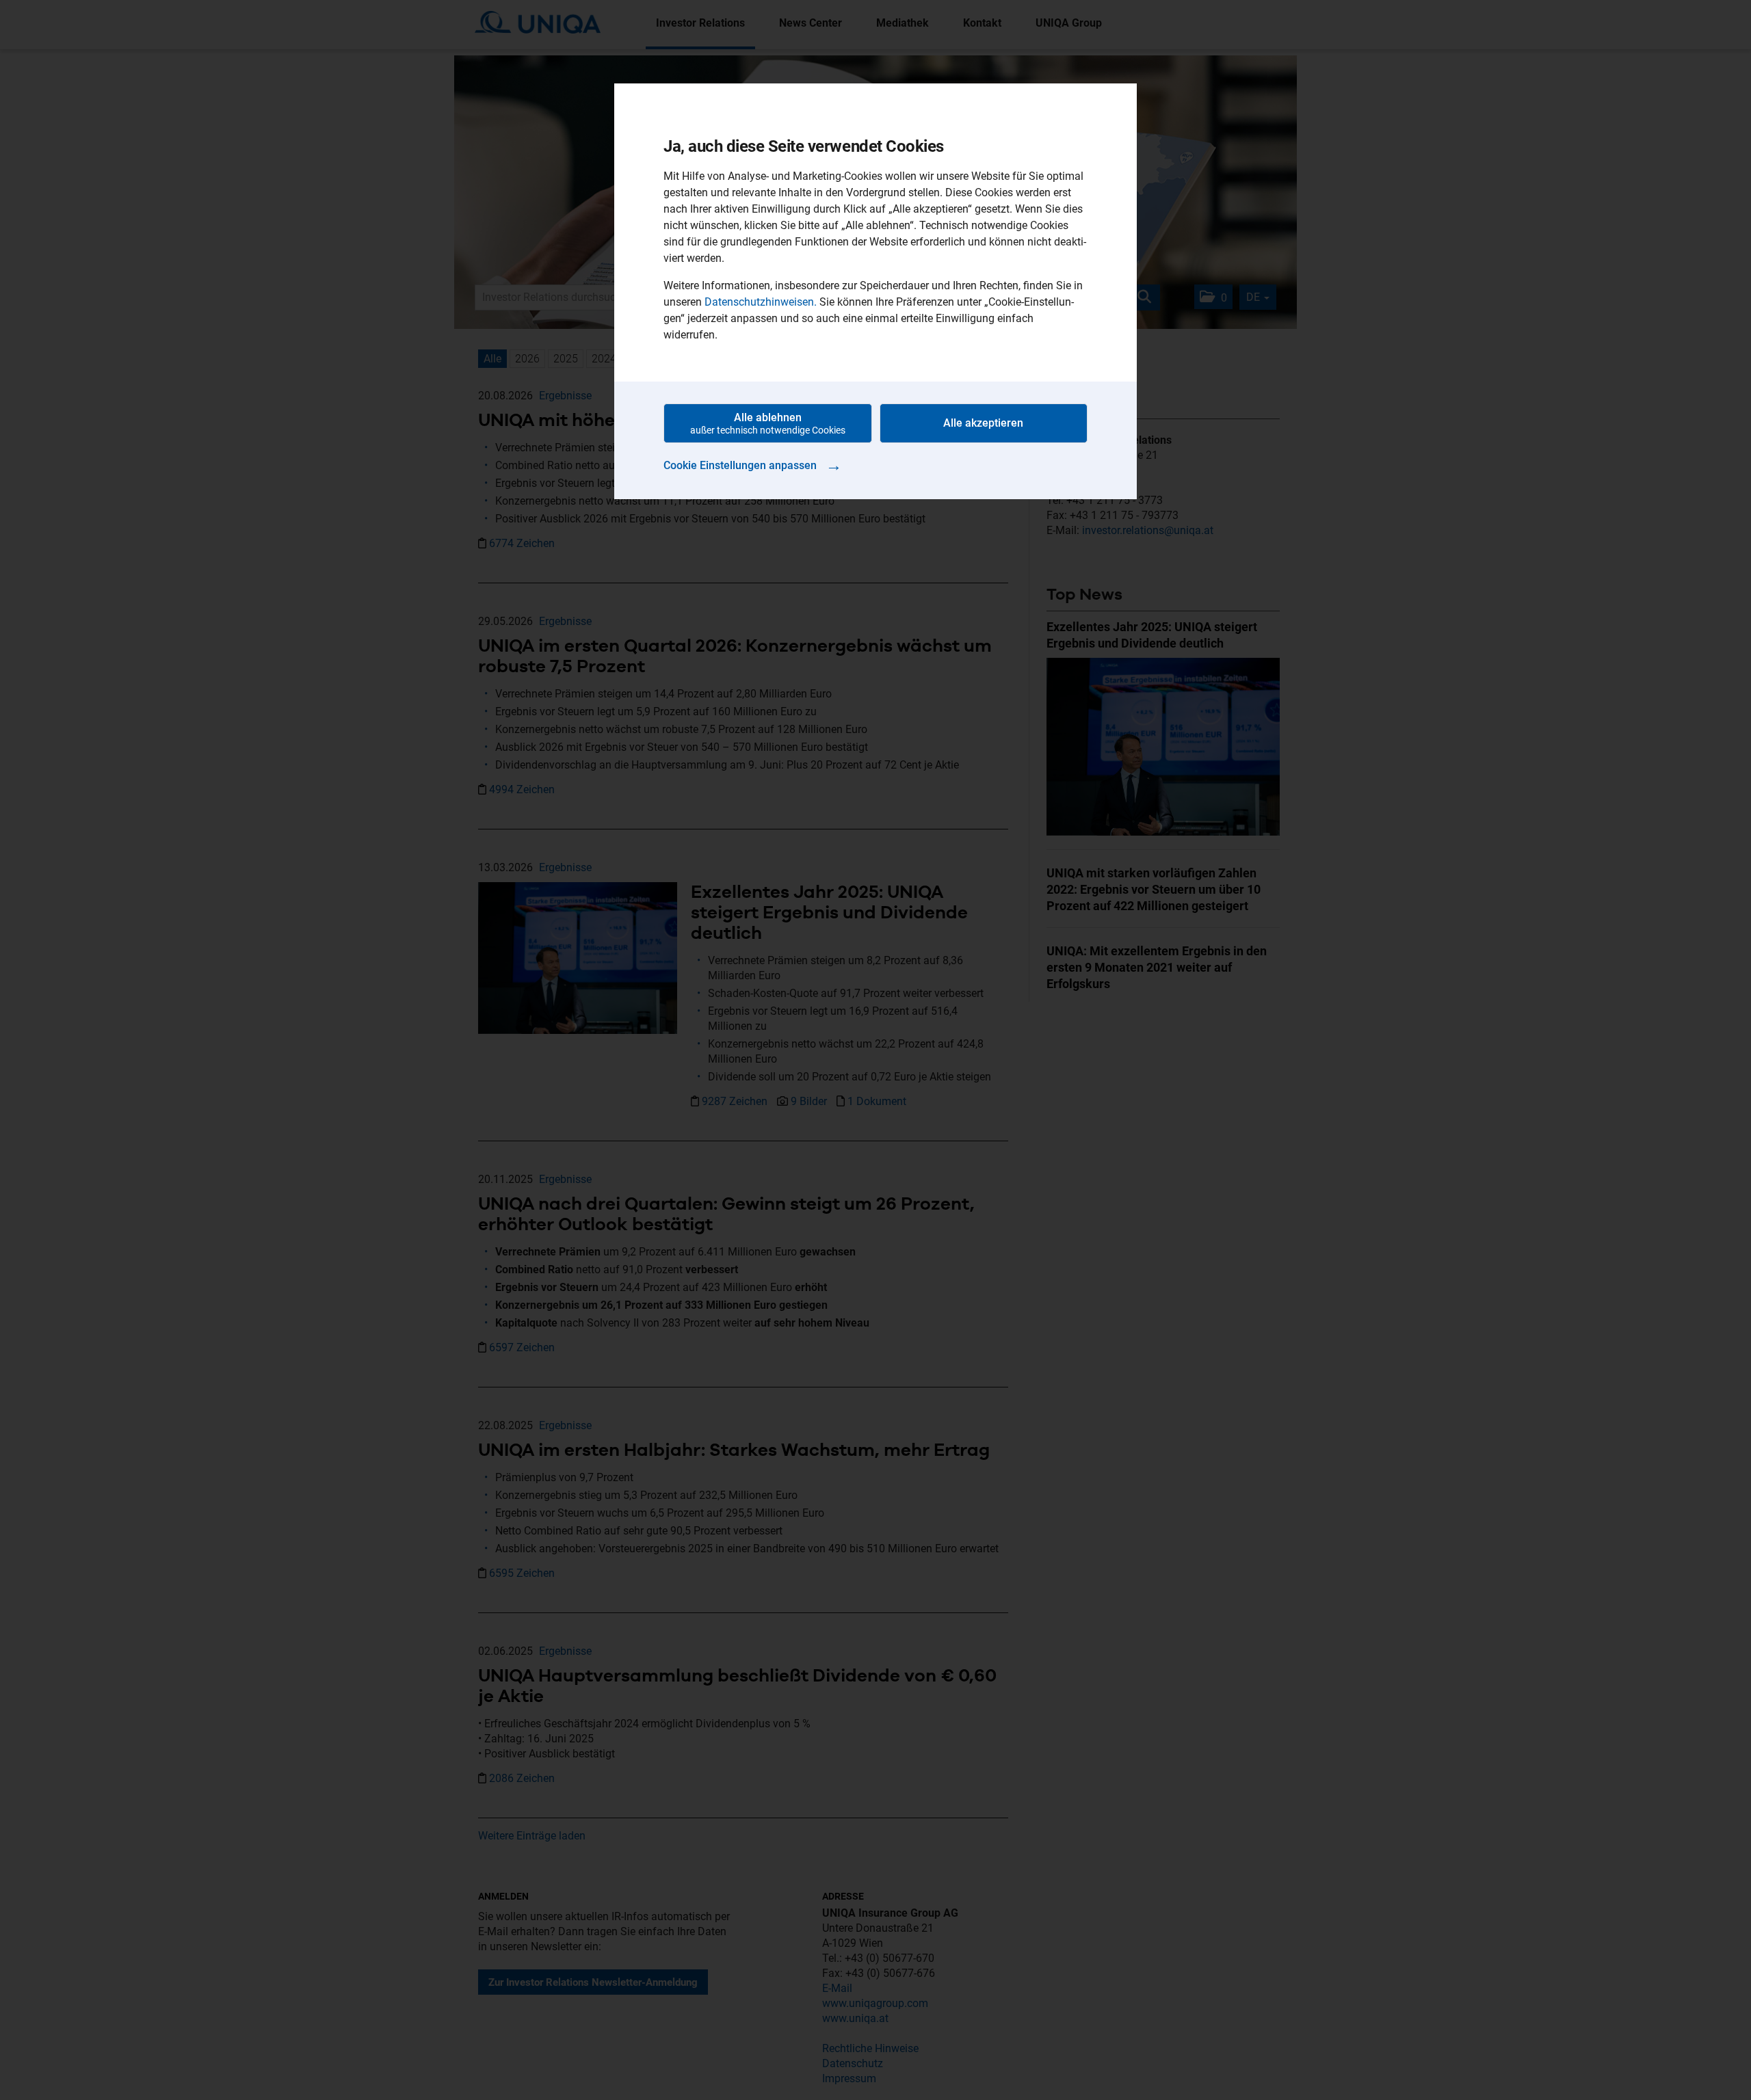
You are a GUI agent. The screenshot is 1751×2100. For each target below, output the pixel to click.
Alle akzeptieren (983, 423)
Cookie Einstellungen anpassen (753, 465)
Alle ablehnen (768, 423)
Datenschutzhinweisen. (761, 302)
